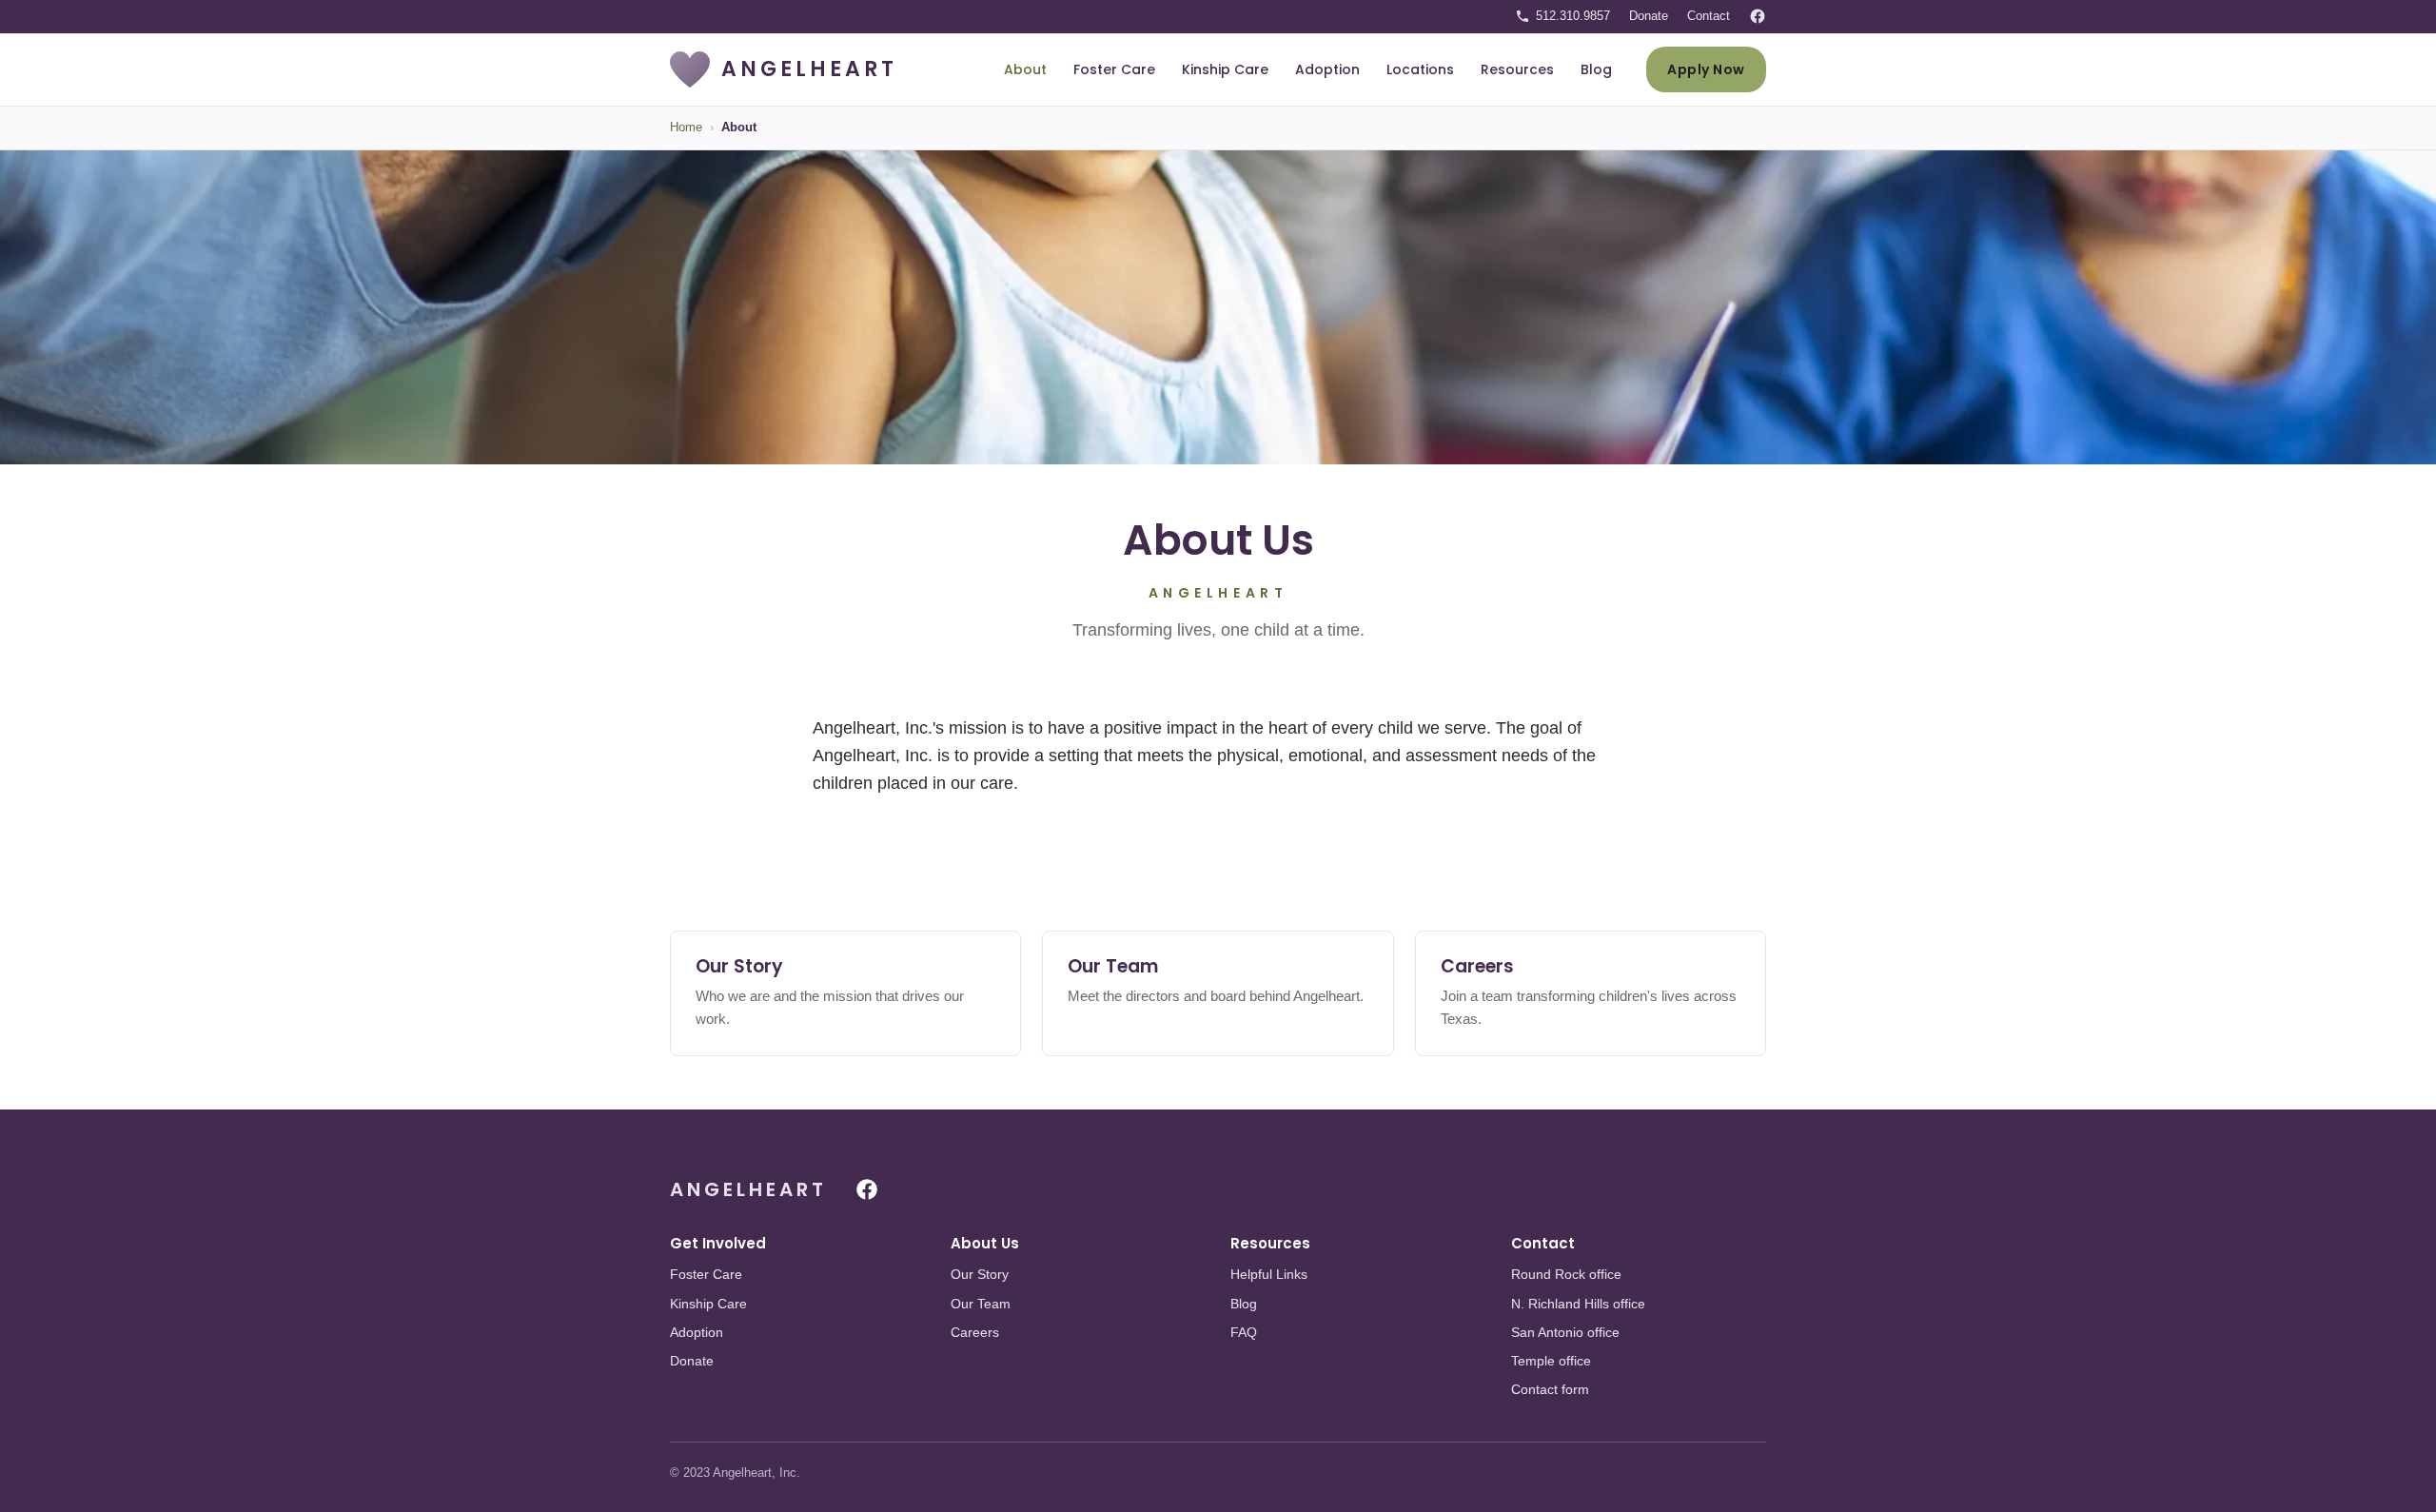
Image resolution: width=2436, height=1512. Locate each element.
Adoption (1327, 69)
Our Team (981, 1304)
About (1025, 69)
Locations (1420, 69)
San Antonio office (1565, 1332)
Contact (1709, 16)
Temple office (1551, 1361)
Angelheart (748, 1189)
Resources (1517, 69)
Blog (1596, 69)
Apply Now (1706, 69)
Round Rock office (1566, 1274)
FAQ (1244, 1332)
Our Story (980, 1274)
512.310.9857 (1573, 16)
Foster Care (1114, 69)
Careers (975, 1332)
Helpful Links (1269, 1274)
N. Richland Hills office (1578, 1304)
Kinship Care (1225, 69)
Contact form (1550, 1389)
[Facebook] (1758, 16)
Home (686, 127)
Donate (1649, 16)
